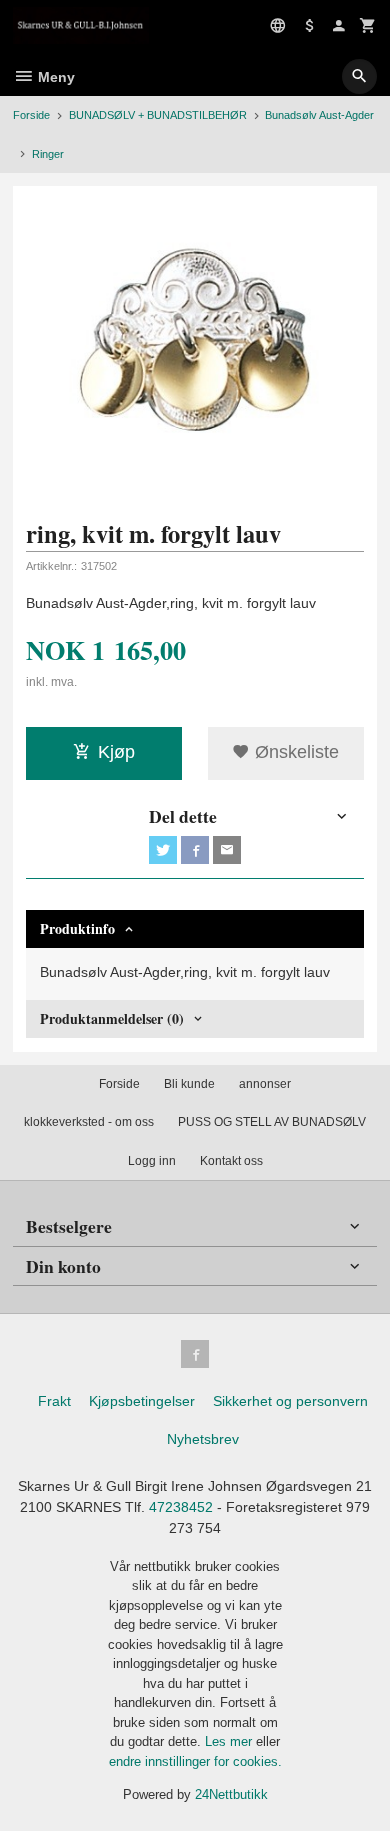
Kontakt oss (231, 1161)
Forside (31, 115)
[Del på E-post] (227, 850)
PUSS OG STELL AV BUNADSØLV (272, 1122)
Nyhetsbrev (203, 1439)
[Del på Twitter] (163, 850)
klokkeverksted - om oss (89, 1122)
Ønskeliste (294, 752)
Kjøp (116, 752)
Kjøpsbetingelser (142, 1401)
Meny (54, 77)
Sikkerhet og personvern (290, 1401)
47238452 (181, 1507)
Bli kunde (189, 1084)
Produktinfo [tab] (77, 928)
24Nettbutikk (231, 1794)
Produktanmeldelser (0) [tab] (112, 1018)
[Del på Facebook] (195, 850)
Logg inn (152, 1161)
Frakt (54, 1401)
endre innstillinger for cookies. (195, 1761)
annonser (265, 1084)
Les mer (230, 1741)
